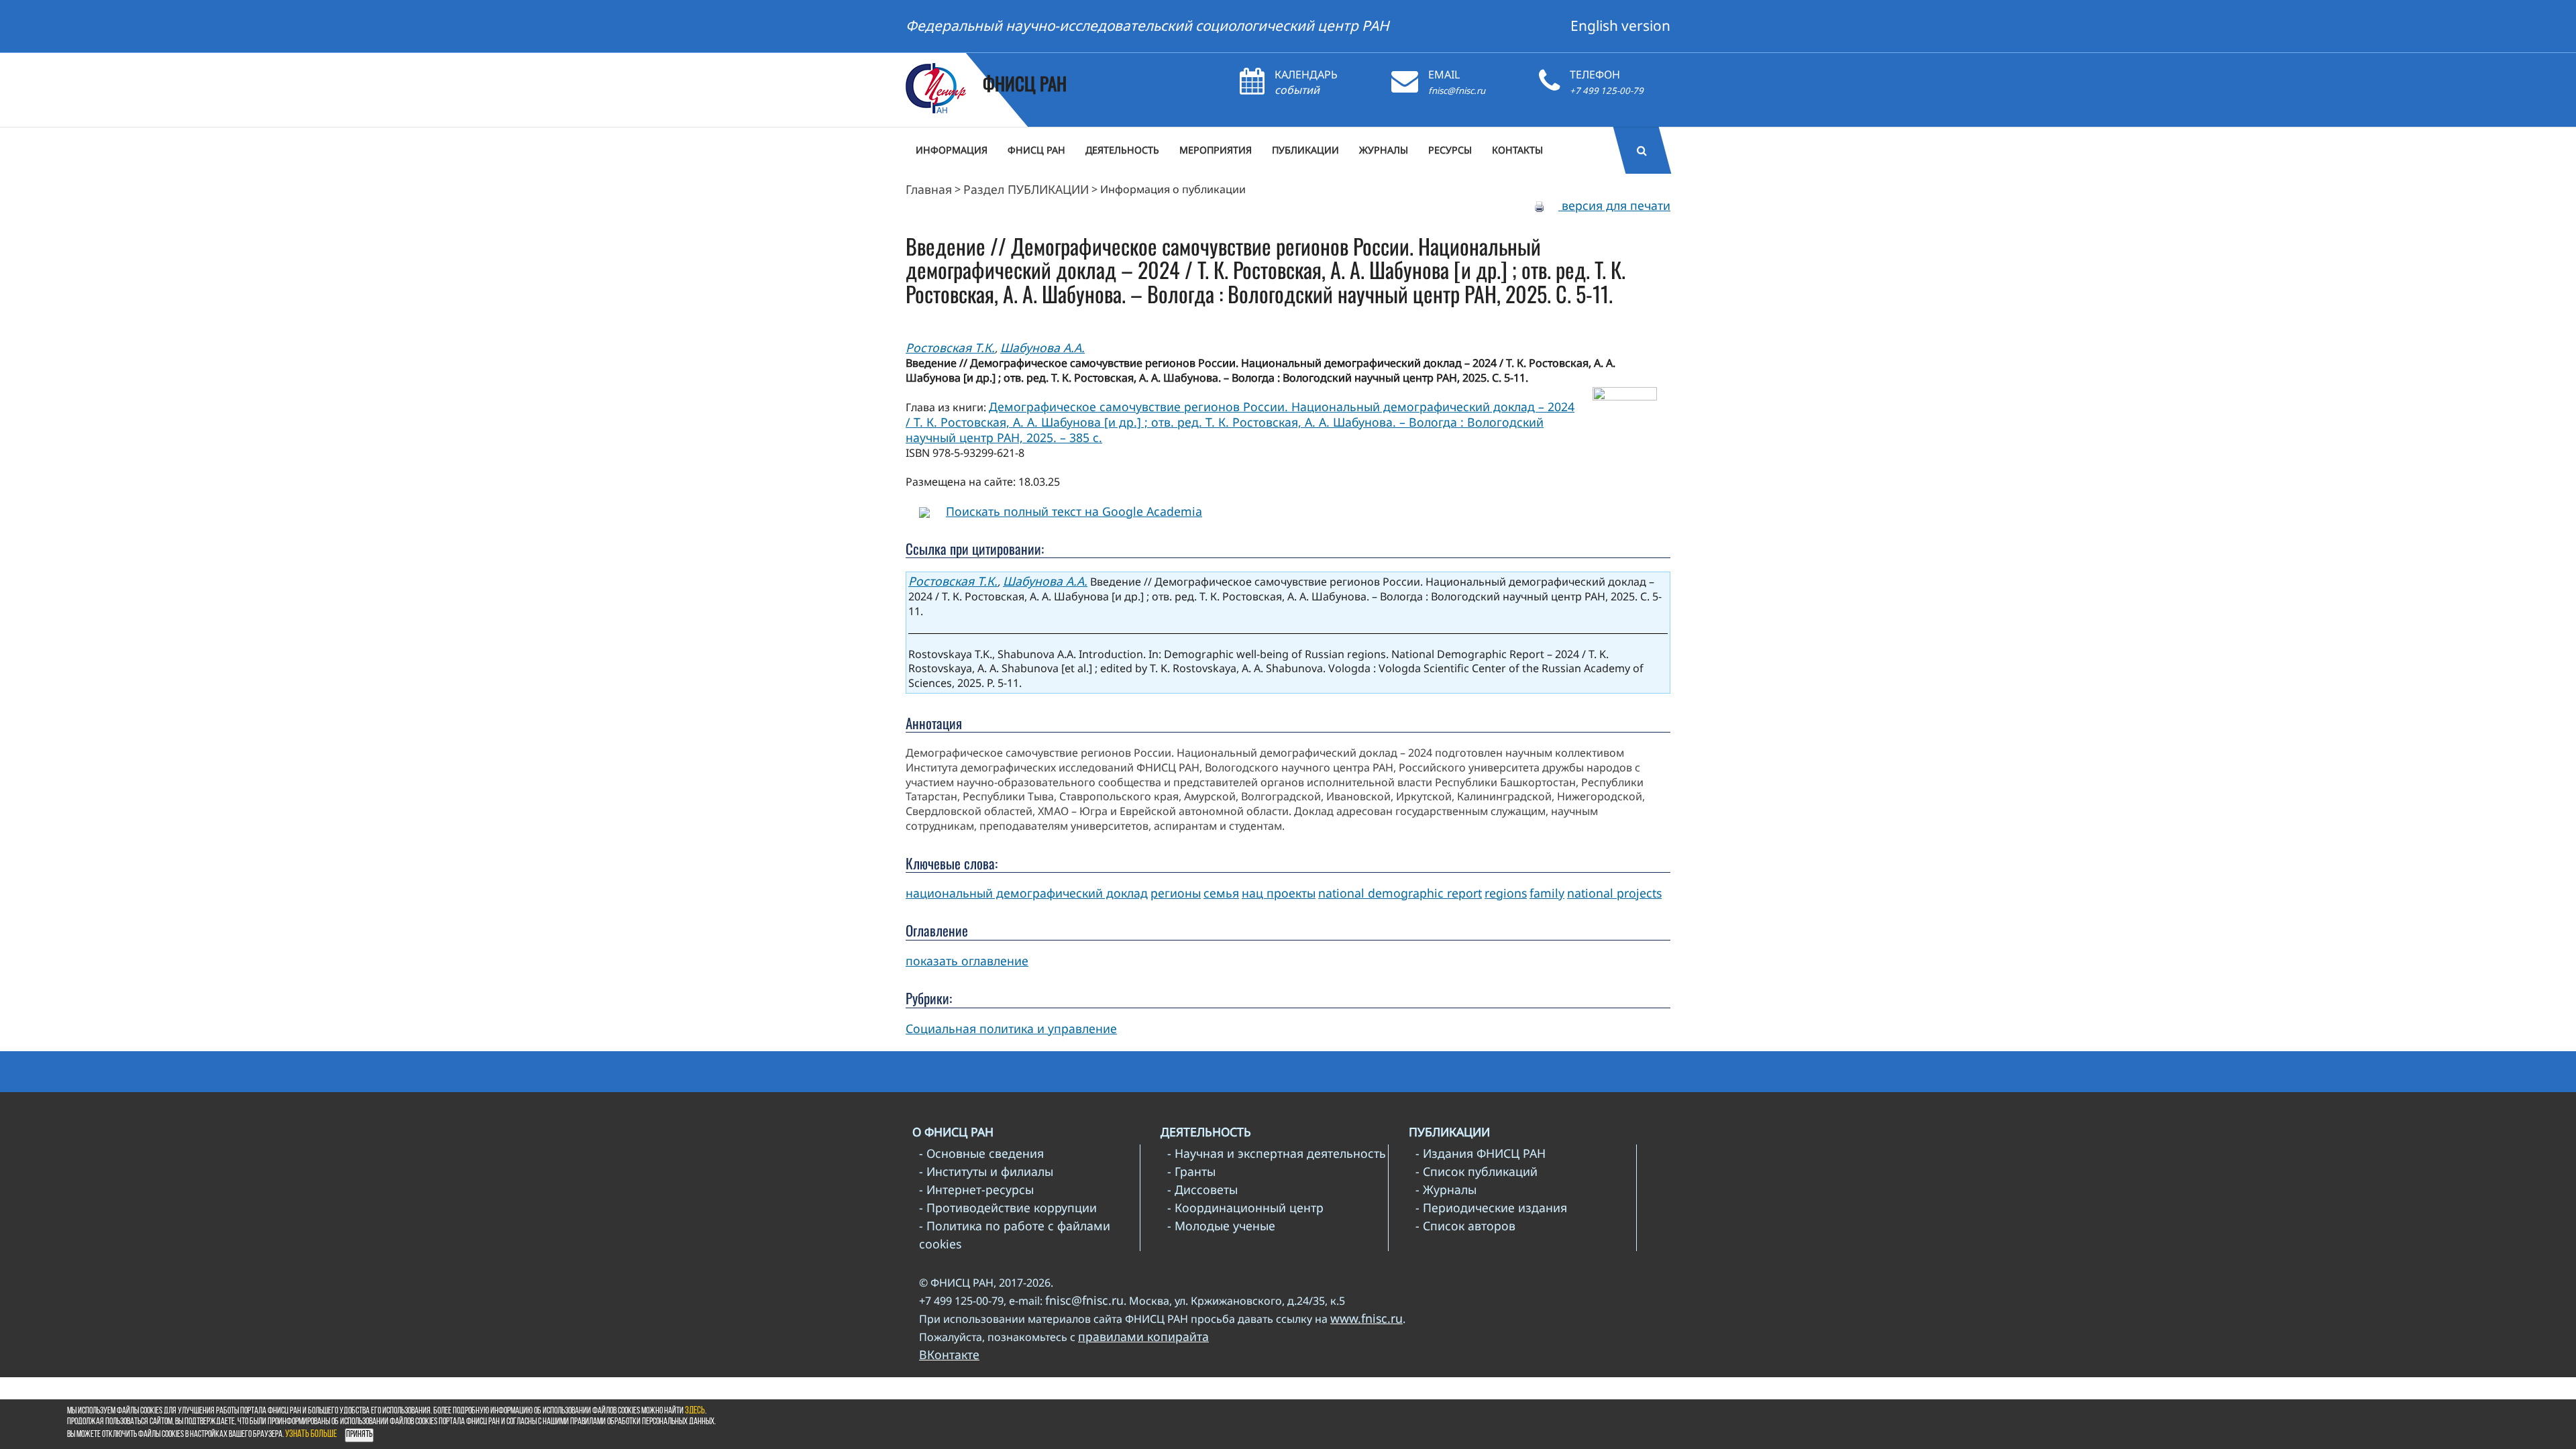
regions (1506, 893)
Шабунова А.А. (1042, 347)
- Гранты (1191, 1171)
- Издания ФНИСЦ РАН (1481, 1153)
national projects (1614, 893)
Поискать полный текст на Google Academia (1074, 511)
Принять (359, 1435)
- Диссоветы (1202, 1189)
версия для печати (1614, 205)
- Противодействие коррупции (1008, 1207)
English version (1620, 25)
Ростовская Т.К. (950, 347)
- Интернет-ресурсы (976, 1189)
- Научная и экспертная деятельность (1277, 1153)
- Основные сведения (981, 1153)
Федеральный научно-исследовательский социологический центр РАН (1147, 25)
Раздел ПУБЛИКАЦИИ (1026, 189)
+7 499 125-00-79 (1607, 91)
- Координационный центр (1245, 1207)
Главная (929, 189)
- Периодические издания (1491, 1207)
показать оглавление (967, 961)
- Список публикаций (1477, 1171)
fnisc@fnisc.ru (1457, 91)
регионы (1176, 893)
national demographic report (1400, 893)
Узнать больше (311, 1435)
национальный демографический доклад (1027, 893)
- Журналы (1446, 1189)
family (1547, 893)
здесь (695, 1411)
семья (1221, 893)
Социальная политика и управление (1011, 1028)
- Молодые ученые (1221, 1226)
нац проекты (1279, 893)
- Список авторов (1465, 1226)
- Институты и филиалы (986, 1171)
